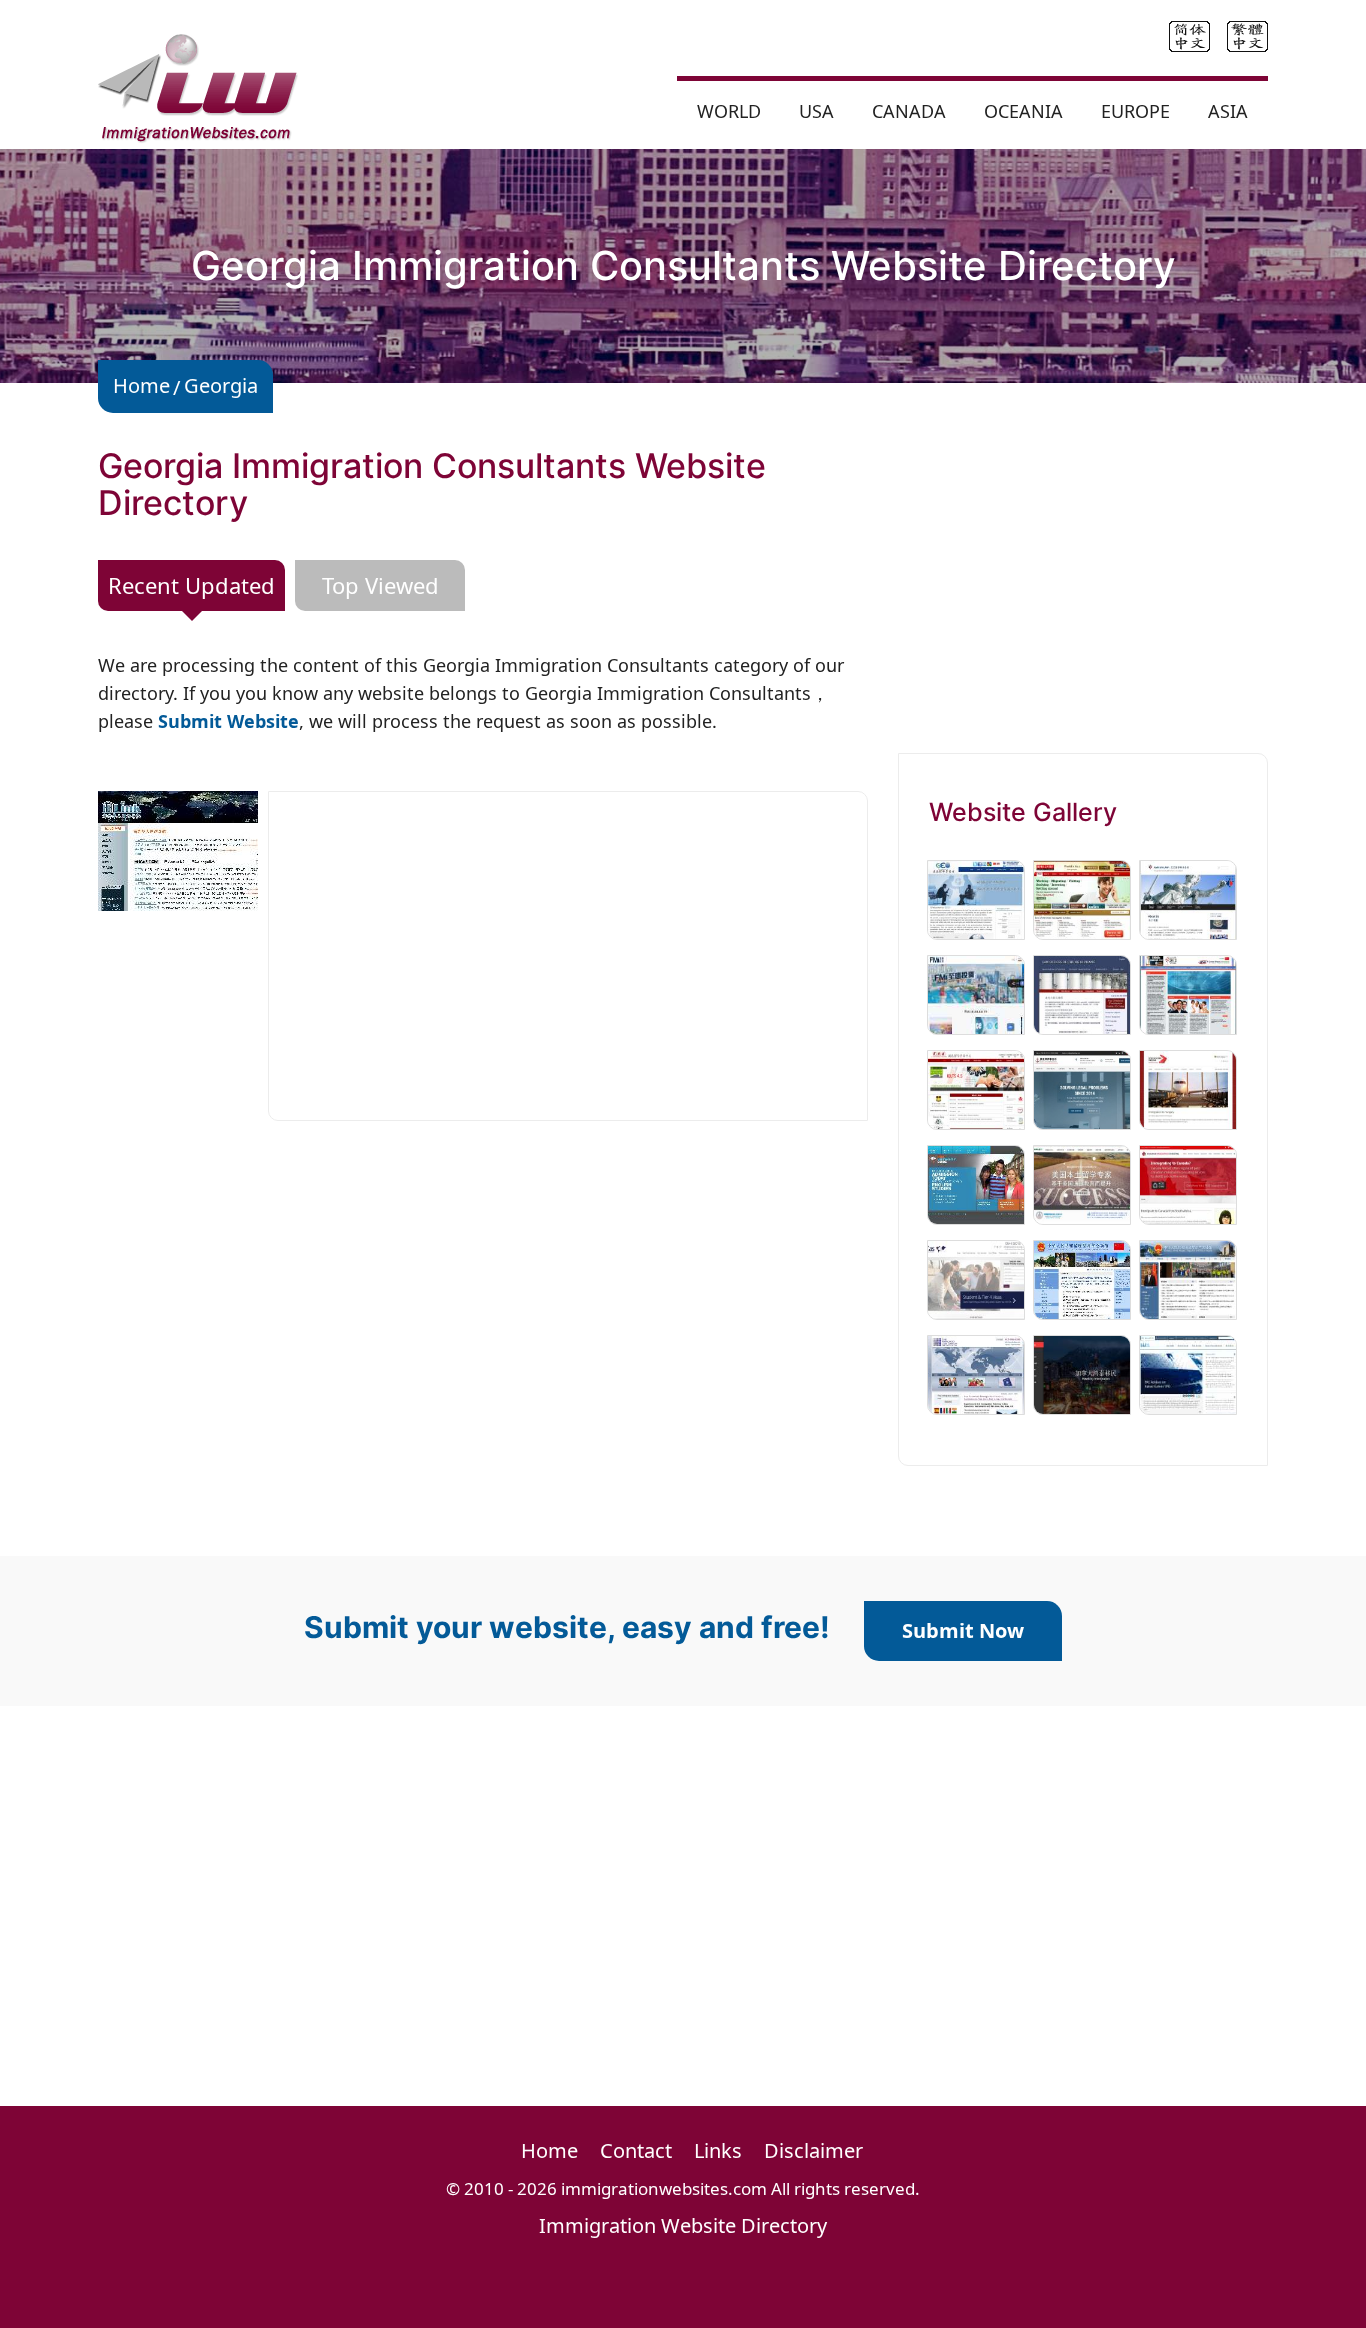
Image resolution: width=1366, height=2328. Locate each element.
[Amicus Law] (1188, 898)
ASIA (1228, 111)
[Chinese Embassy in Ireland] (1188, 1278)
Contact (636, 2150)
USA (816, 111)
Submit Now (963, 1630)
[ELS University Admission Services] (976, 1183)
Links (718, 2150)
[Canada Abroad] (1188, 1183)
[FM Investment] (976, 993)
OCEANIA (1023, 111)
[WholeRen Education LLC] (1082, 1183)
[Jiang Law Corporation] (1082, 1088)
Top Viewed (380, 585)
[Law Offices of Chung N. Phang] (1082, 993)
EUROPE (1135, 111)
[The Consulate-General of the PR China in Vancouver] (1082, 1278)
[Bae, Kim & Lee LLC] (1188, 1373)
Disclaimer (813, 2150)
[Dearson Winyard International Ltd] (1188, 993)
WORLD (729, 111)
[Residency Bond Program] (1188, 1088)
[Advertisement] (568, 956)
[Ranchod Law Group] (976, 1373)
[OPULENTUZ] (1082, 898)
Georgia (221, 385)
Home (141, 385)
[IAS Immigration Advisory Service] (976, 1278)
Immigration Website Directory (683, 2225)
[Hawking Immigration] (1082, 1373)
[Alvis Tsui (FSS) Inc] (976, 1088)
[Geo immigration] (976, 898)
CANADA (909, 111)
